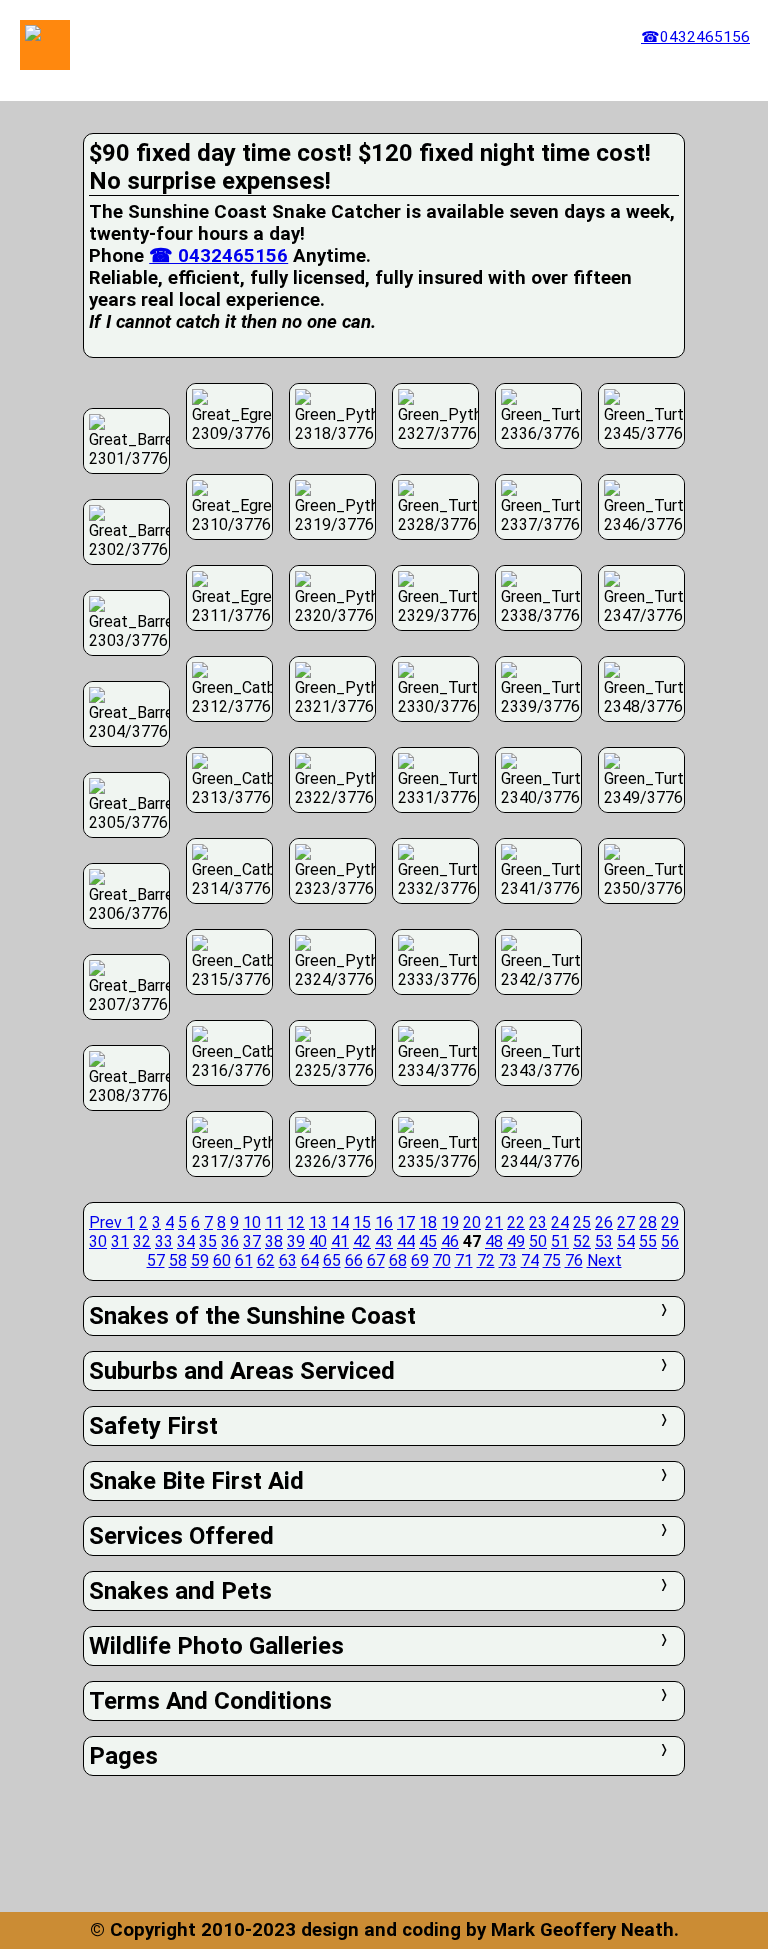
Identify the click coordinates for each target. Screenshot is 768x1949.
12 (296, 1222)
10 (252, 1222)
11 (274, 1222)
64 (310, 1260)
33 (164, 1241)
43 (384, 1241)
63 (288, 1260)
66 (354, 1260)
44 (406, 1241)
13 (318, 1222)
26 (604, 1222)
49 (516, 1241)
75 (552, 1260)
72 (486, 1260)
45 (428, 1241)
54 (626, 1241)
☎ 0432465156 (218, 256)
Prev (107, 1222)
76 (574, 1260)
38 (274, 1241)
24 (560, 1222)
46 (450, 1241)
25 (582, 1222)
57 (156, 1260)
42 (362, 1241)
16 (384, 1222)
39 (296, 1241)
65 (332, 1260)
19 (450, 1222)
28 (648, 1222)
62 (266, 1260)
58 (178, 1260)
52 (582, 1241)
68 (398, 1260)
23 (538, 1222)
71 (464, 1260)
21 (494, 1222)
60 (222, 1260)
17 (406, 1222)
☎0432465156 (695, 37)
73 (508, 1260)
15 (362, 1222)
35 (208, 1241)
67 (376, 1260)
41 (340, 1241)
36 (230, 1241)
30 (98, 1241)
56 (670, 1241)
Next (604, 1260)
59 (200, 1260)
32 (142, 1241)
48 (494, 1241)
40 (318, 1241)
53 (604, 1241)
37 (252, 1241)
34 (186, 1241)
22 (516, 1222)
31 (120, 1241)
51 (560, 1241)
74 (530, 1260)
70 (442, 1260)
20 (472, 1222)
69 (420, 1260)
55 (648, 1241)
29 (670, 1222)
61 (244, 1260)
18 (428, 1222)
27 (626, 1222)
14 (340, 1222)
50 (538, 1241)
